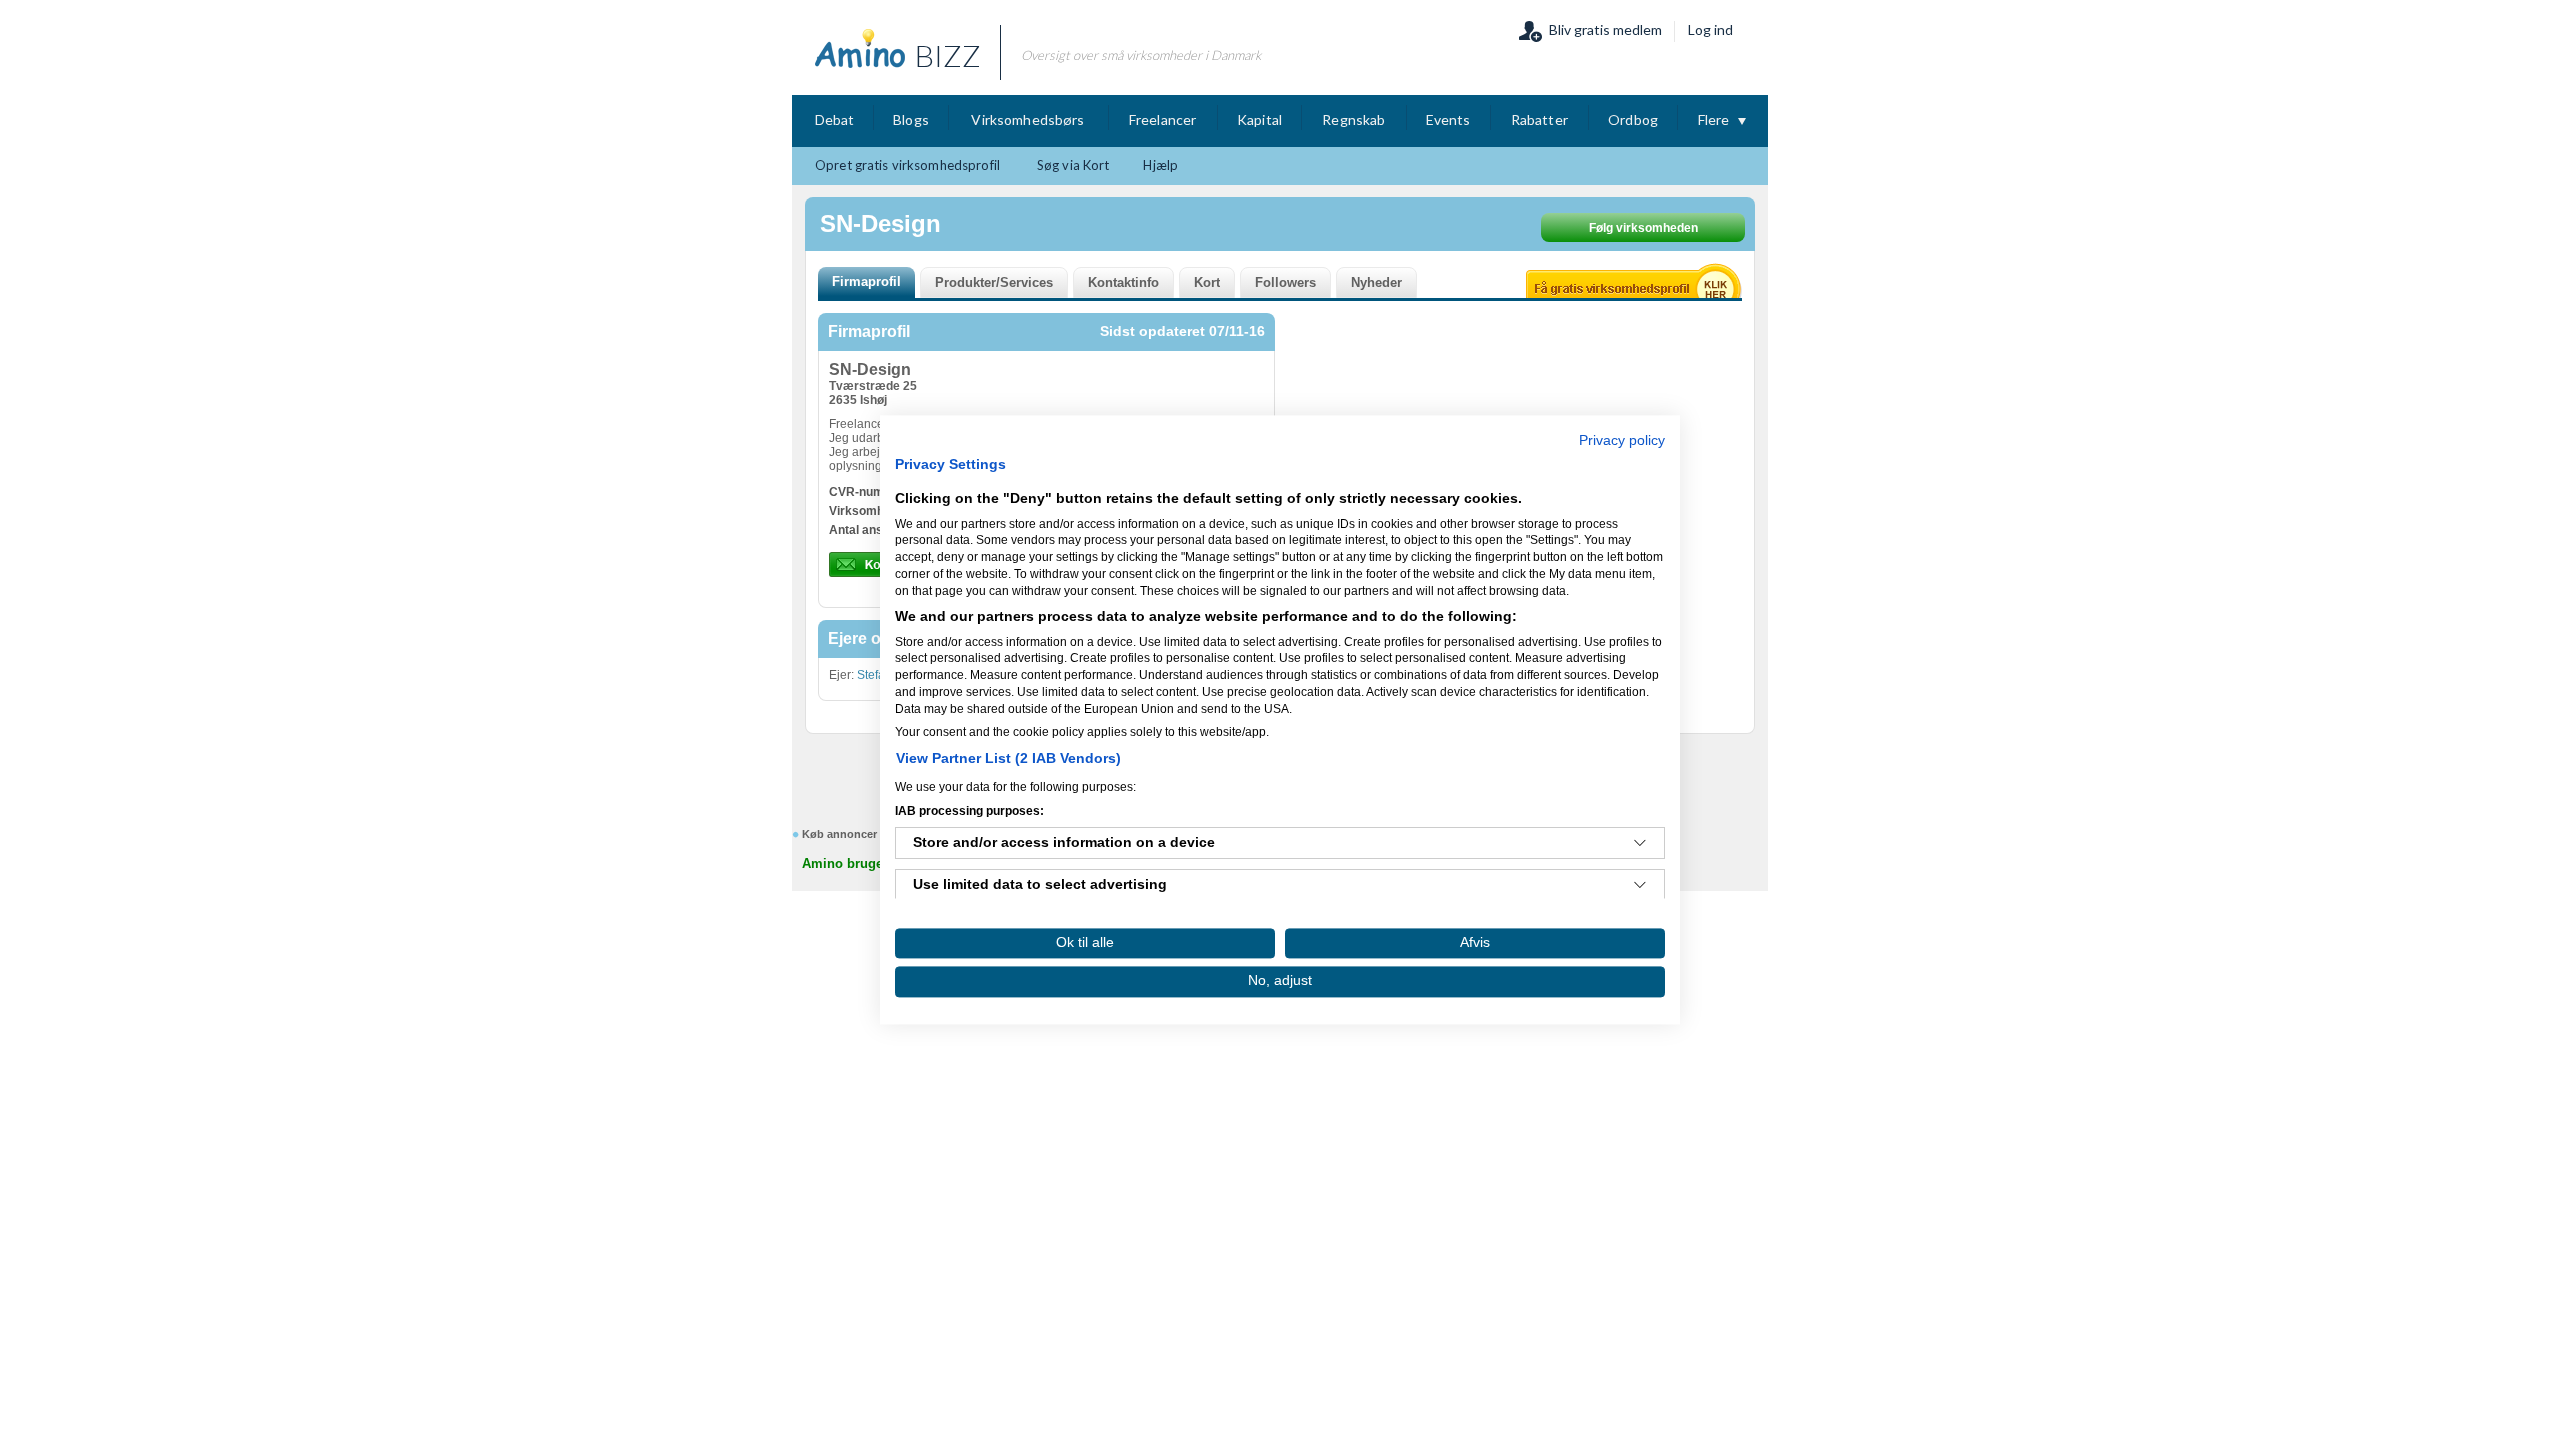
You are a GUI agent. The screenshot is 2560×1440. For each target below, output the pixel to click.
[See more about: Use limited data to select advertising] (1640, 886)
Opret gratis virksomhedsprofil (907, 165)
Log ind (1710, 29)
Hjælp (1160, 165)
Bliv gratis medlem (1605, 29)
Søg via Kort (1073, 165)
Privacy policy (1622, 440)
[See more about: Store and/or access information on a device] (1640, 844)
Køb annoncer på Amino (866, 834)
